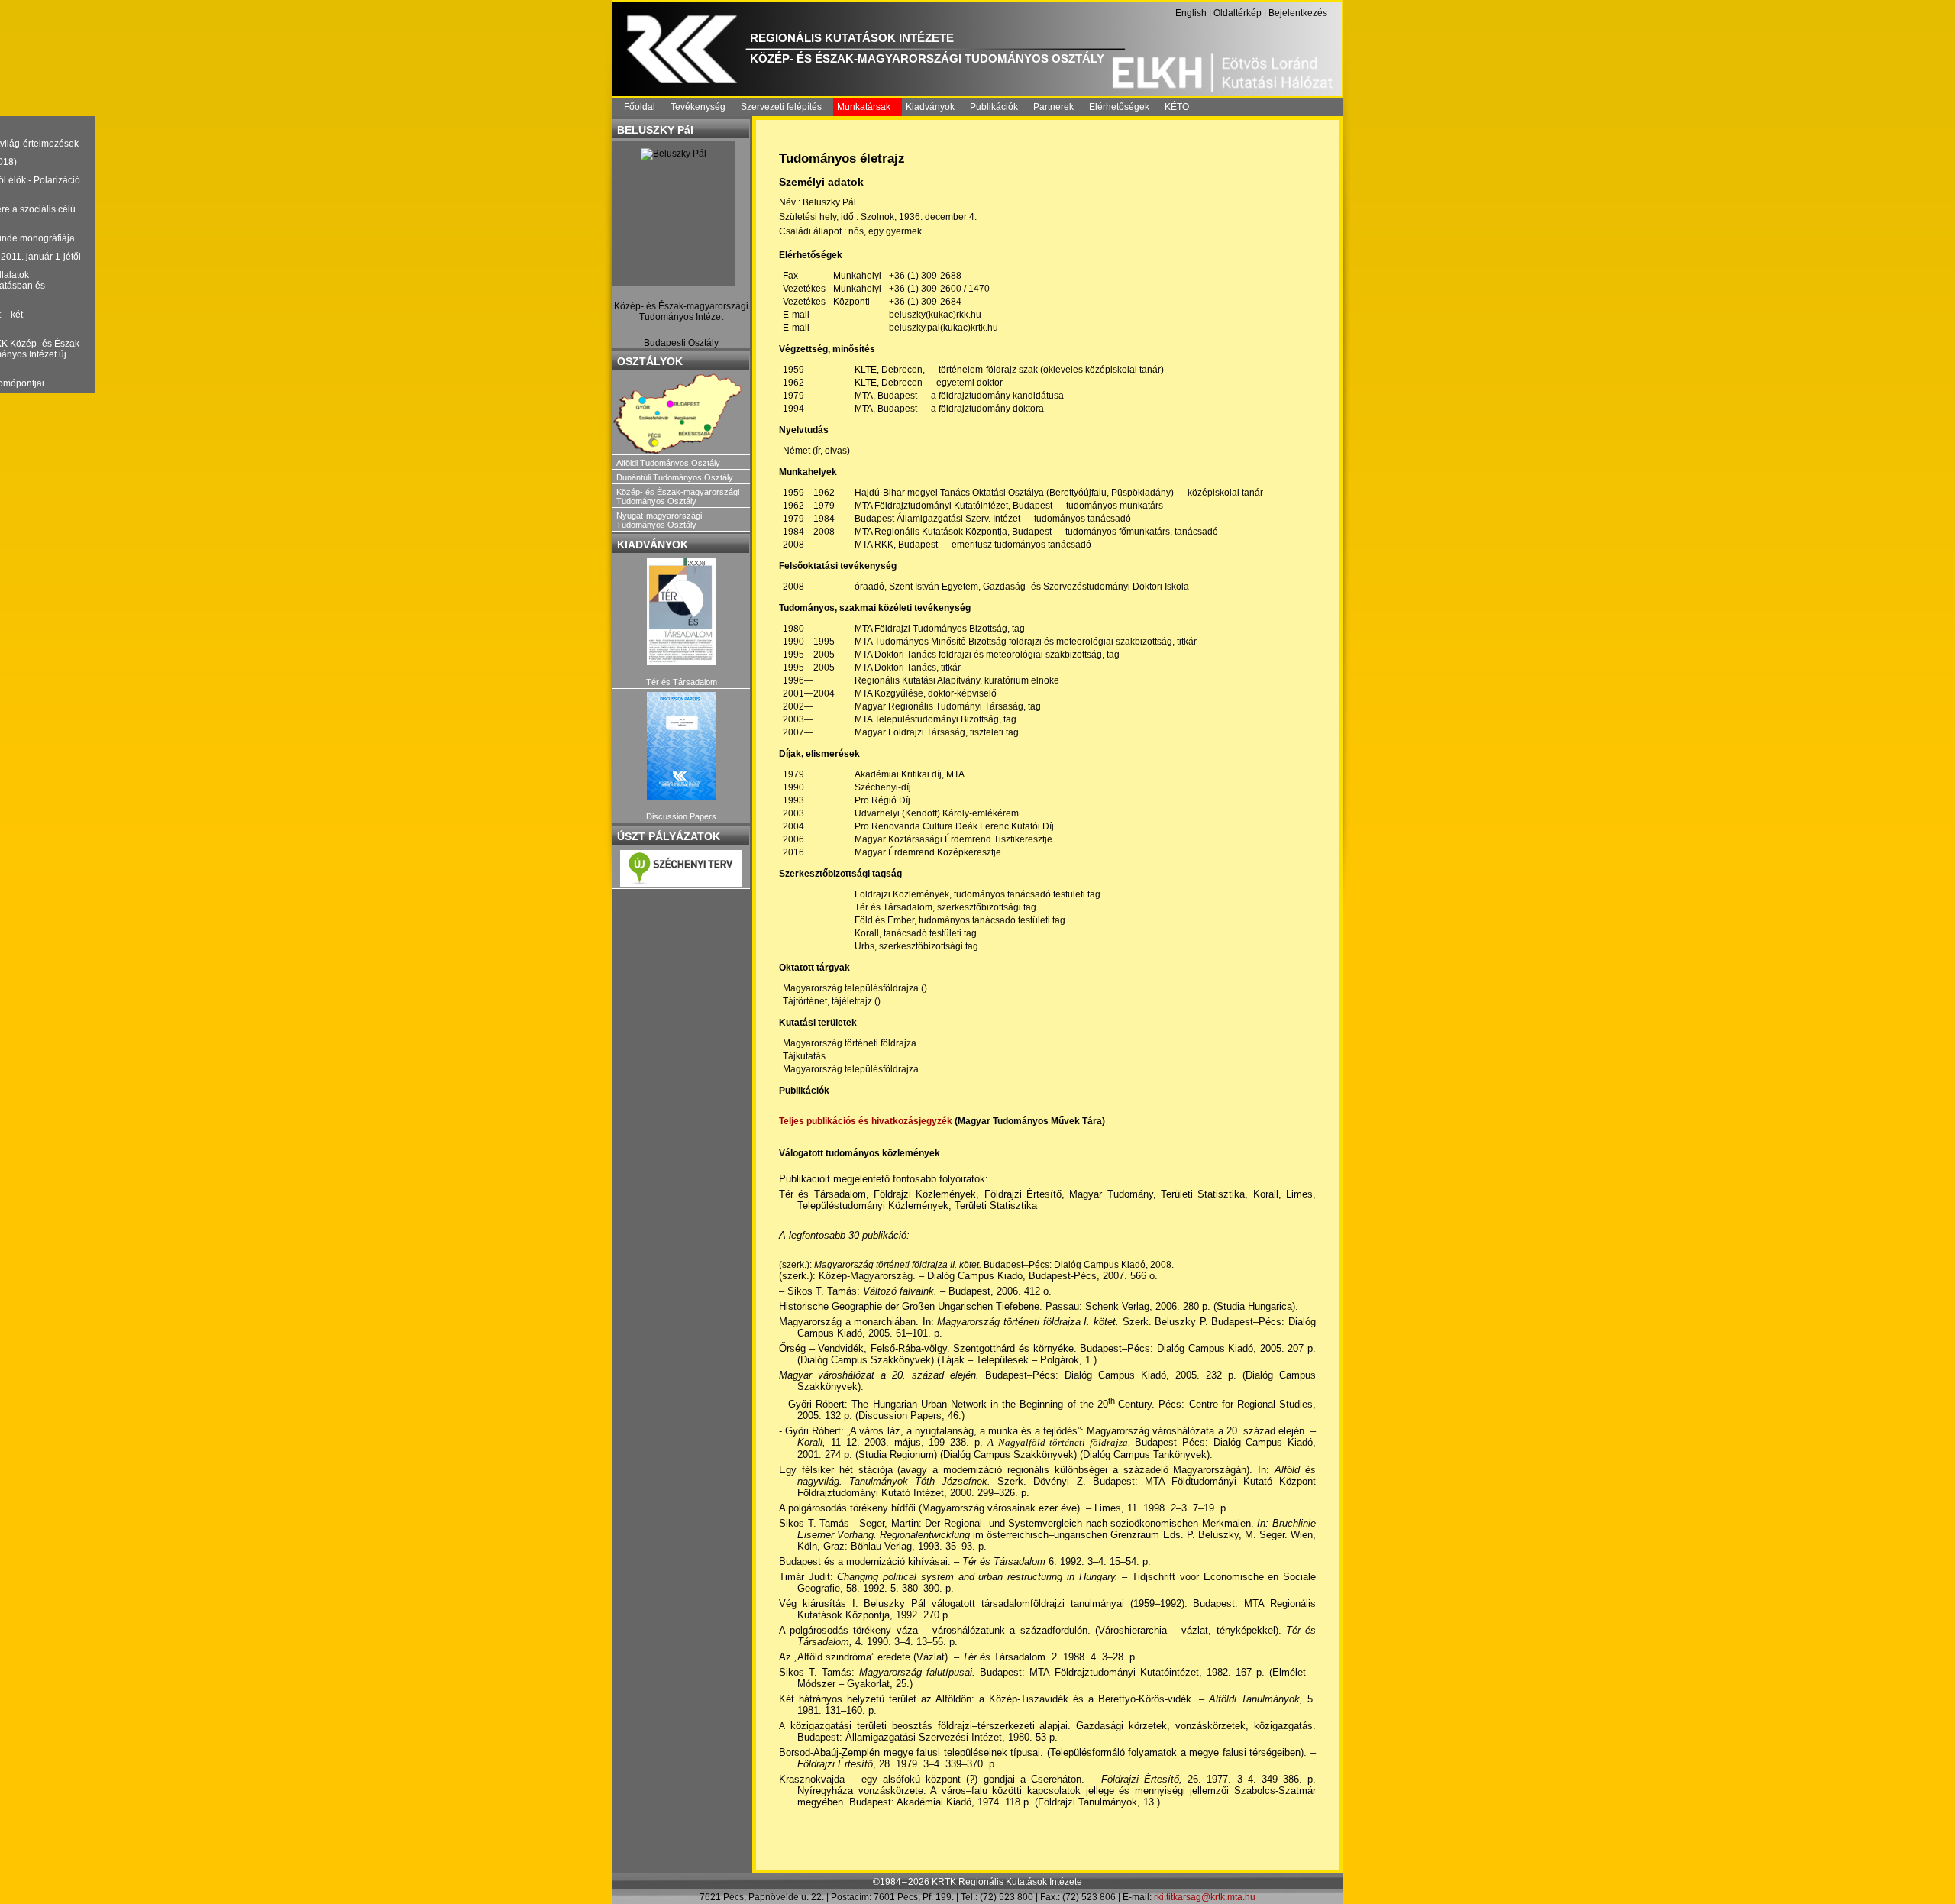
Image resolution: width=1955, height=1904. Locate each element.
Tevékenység (698, 107)
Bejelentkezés (1298, 13)
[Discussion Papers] (681, 746)
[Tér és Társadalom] (681, 612)
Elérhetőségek (1119, 107)
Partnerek (1053, 107)
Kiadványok (930, 107)
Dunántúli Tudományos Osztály (675, 477)
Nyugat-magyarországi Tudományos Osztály (659, 520)
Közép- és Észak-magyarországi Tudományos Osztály (678, 496)
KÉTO (1177, 107)
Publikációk (994, 107)
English (1191, 13)
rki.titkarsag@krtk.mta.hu (1205, 1897)
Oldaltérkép (1238, 13)
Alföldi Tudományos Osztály (668, 463)
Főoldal (640, 107)
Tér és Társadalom (682, 682)
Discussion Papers (681, 816)
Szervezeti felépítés (781, 107)
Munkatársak (864, 107)
